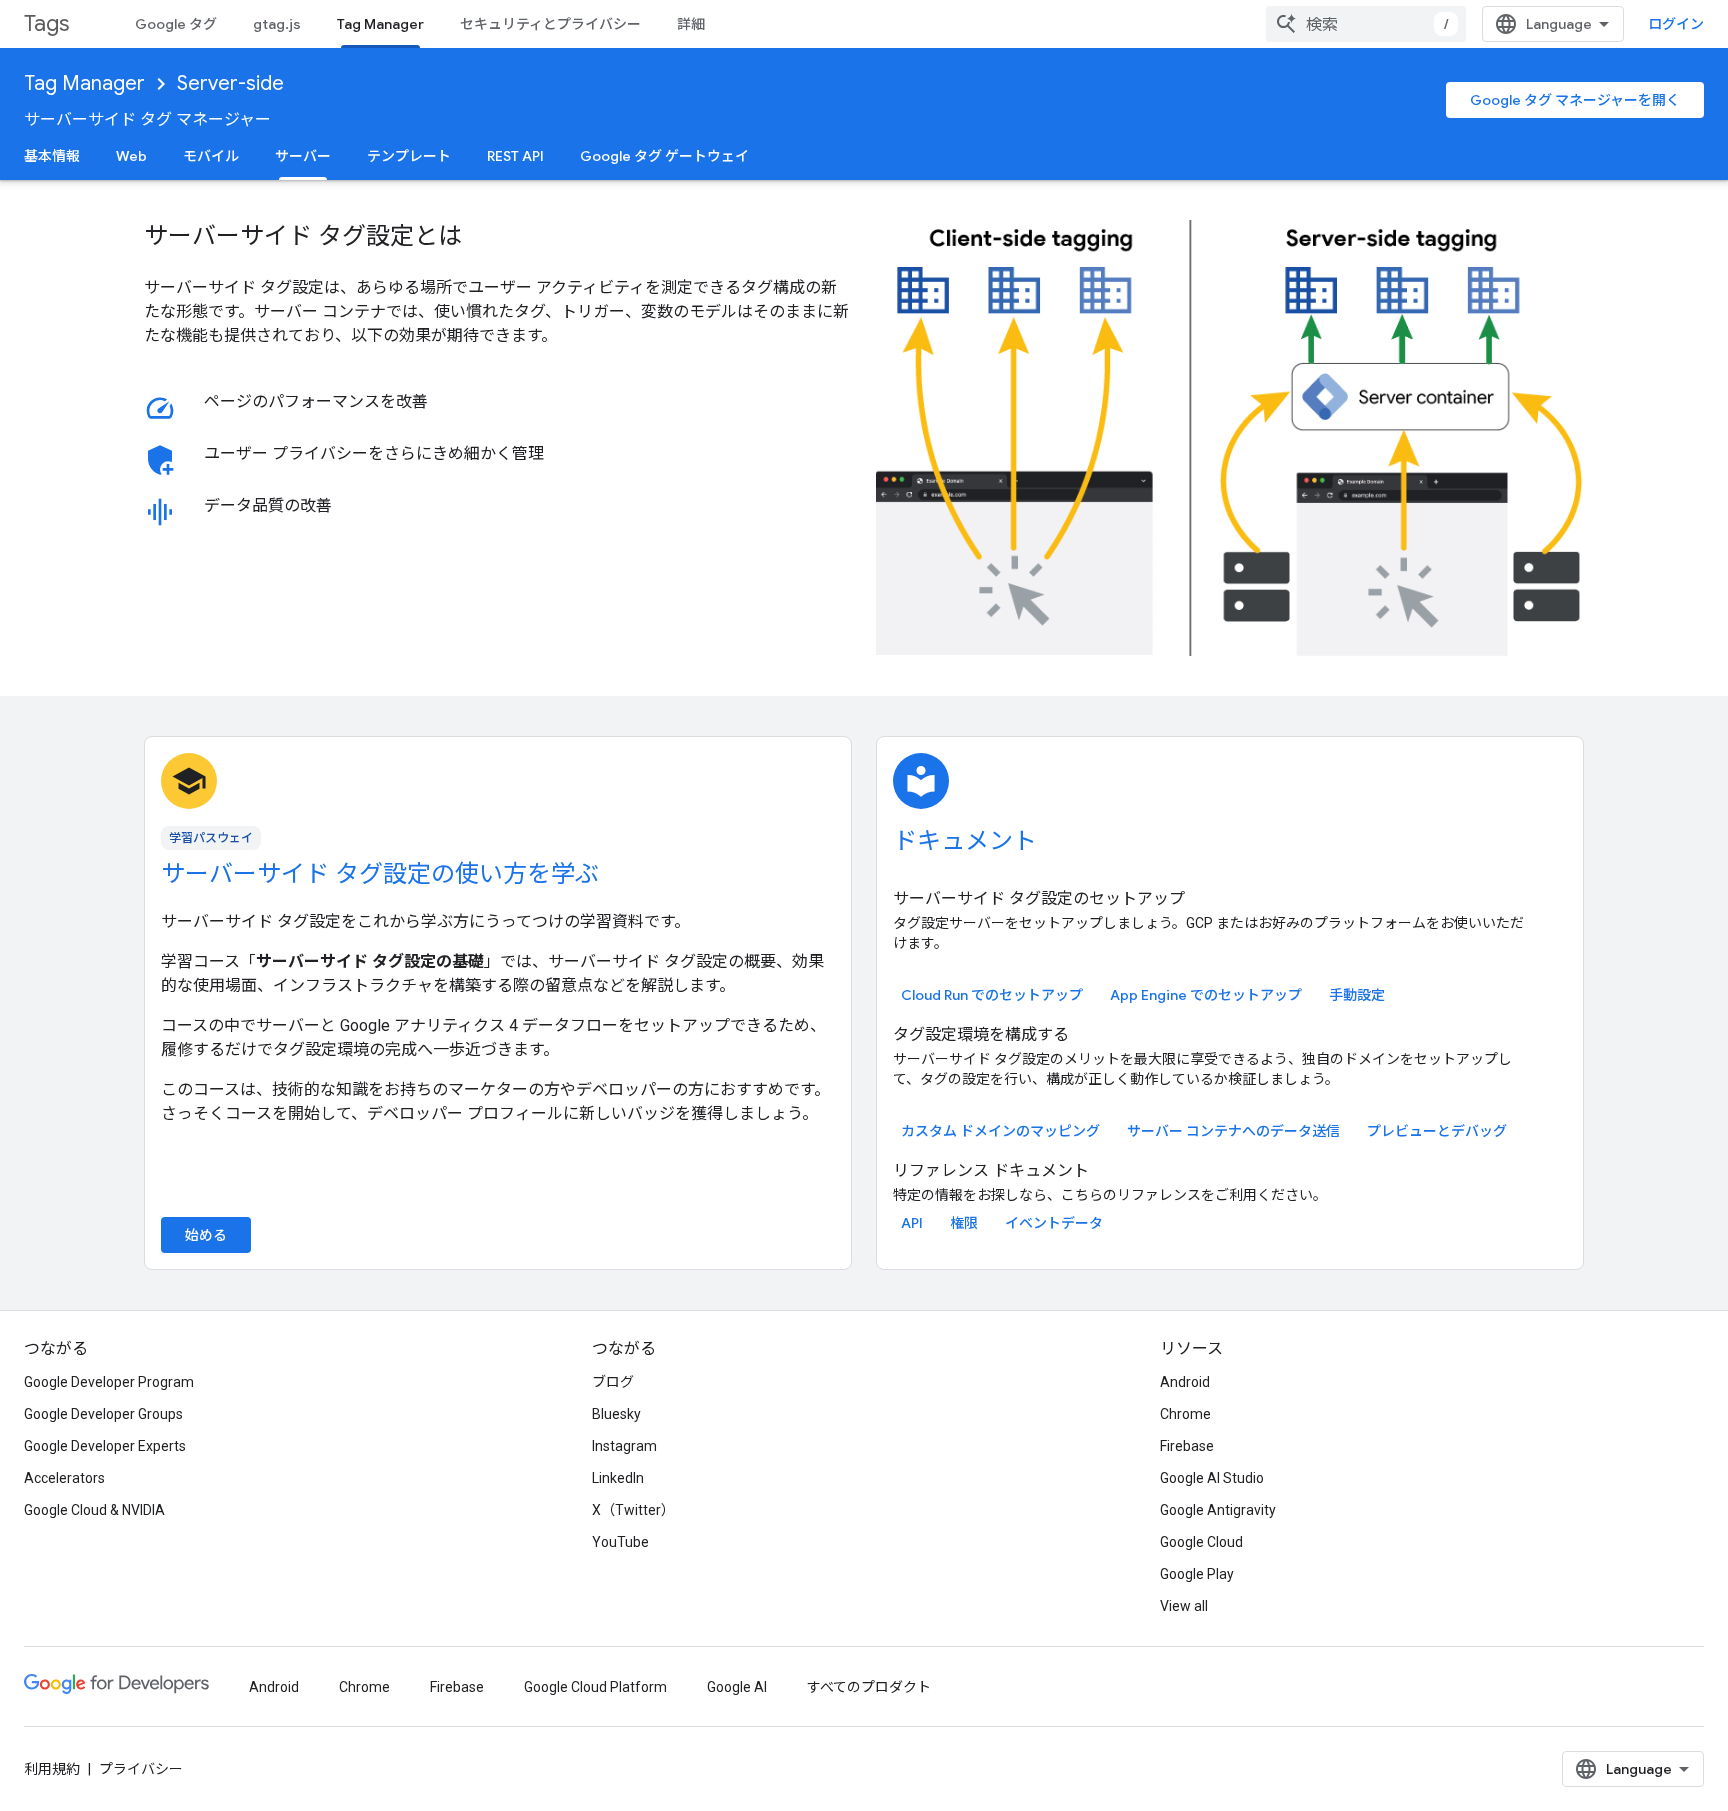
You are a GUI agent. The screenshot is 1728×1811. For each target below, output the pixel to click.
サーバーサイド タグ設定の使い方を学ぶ (380, 874)
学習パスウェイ (211, 837)
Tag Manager (380, 24)
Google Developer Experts (105, 1446)
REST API (515, 156)
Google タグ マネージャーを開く (1575, 100)
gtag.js (277, 24)
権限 (964, 1223)
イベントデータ (1054, 1223)
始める (206, 1235)
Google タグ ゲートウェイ (664, 156)
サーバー (303, 156)
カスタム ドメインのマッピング (1000, 1131)
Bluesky (616, 1414)
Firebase (1187, 1446)
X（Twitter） (633, 1510)
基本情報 (52, 156)
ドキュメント (965, 841)
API (912, 1223)
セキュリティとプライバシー (550, 24)
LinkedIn (618, 1478)
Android (1185, 1382)
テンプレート (409, 156)
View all (1184, 1606)
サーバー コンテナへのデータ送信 (1233, 1131)
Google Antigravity (1218, 1510)
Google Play (1197, 1574)
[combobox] (1366, 24)
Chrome (1185, 1414)
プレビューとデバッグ (1437, 1131)
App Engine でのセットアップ (1206, 995)
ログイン (1676, 24)
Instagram (624, 1446)
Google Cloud (1201, 1542)
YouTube (620, 1542)
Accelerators (64, 1478)
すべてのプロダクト (869, 1687)
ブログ (613, 1382)
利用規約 (52, 1769)
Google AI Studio (1212, 1478)
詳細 (691, 24)
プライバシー (141, 1769)
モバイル (211, 156)
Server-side (230, 83)
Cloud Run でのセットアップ (992, 995)
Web (131, 156)
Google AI (737, 1687)
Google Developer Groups (103, 1414)
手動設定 (1357, 995)
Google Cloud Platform (595, 1687)
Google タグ (176, 24)
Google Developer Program (109, 1382)
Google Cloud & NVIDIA (94, 1510)
